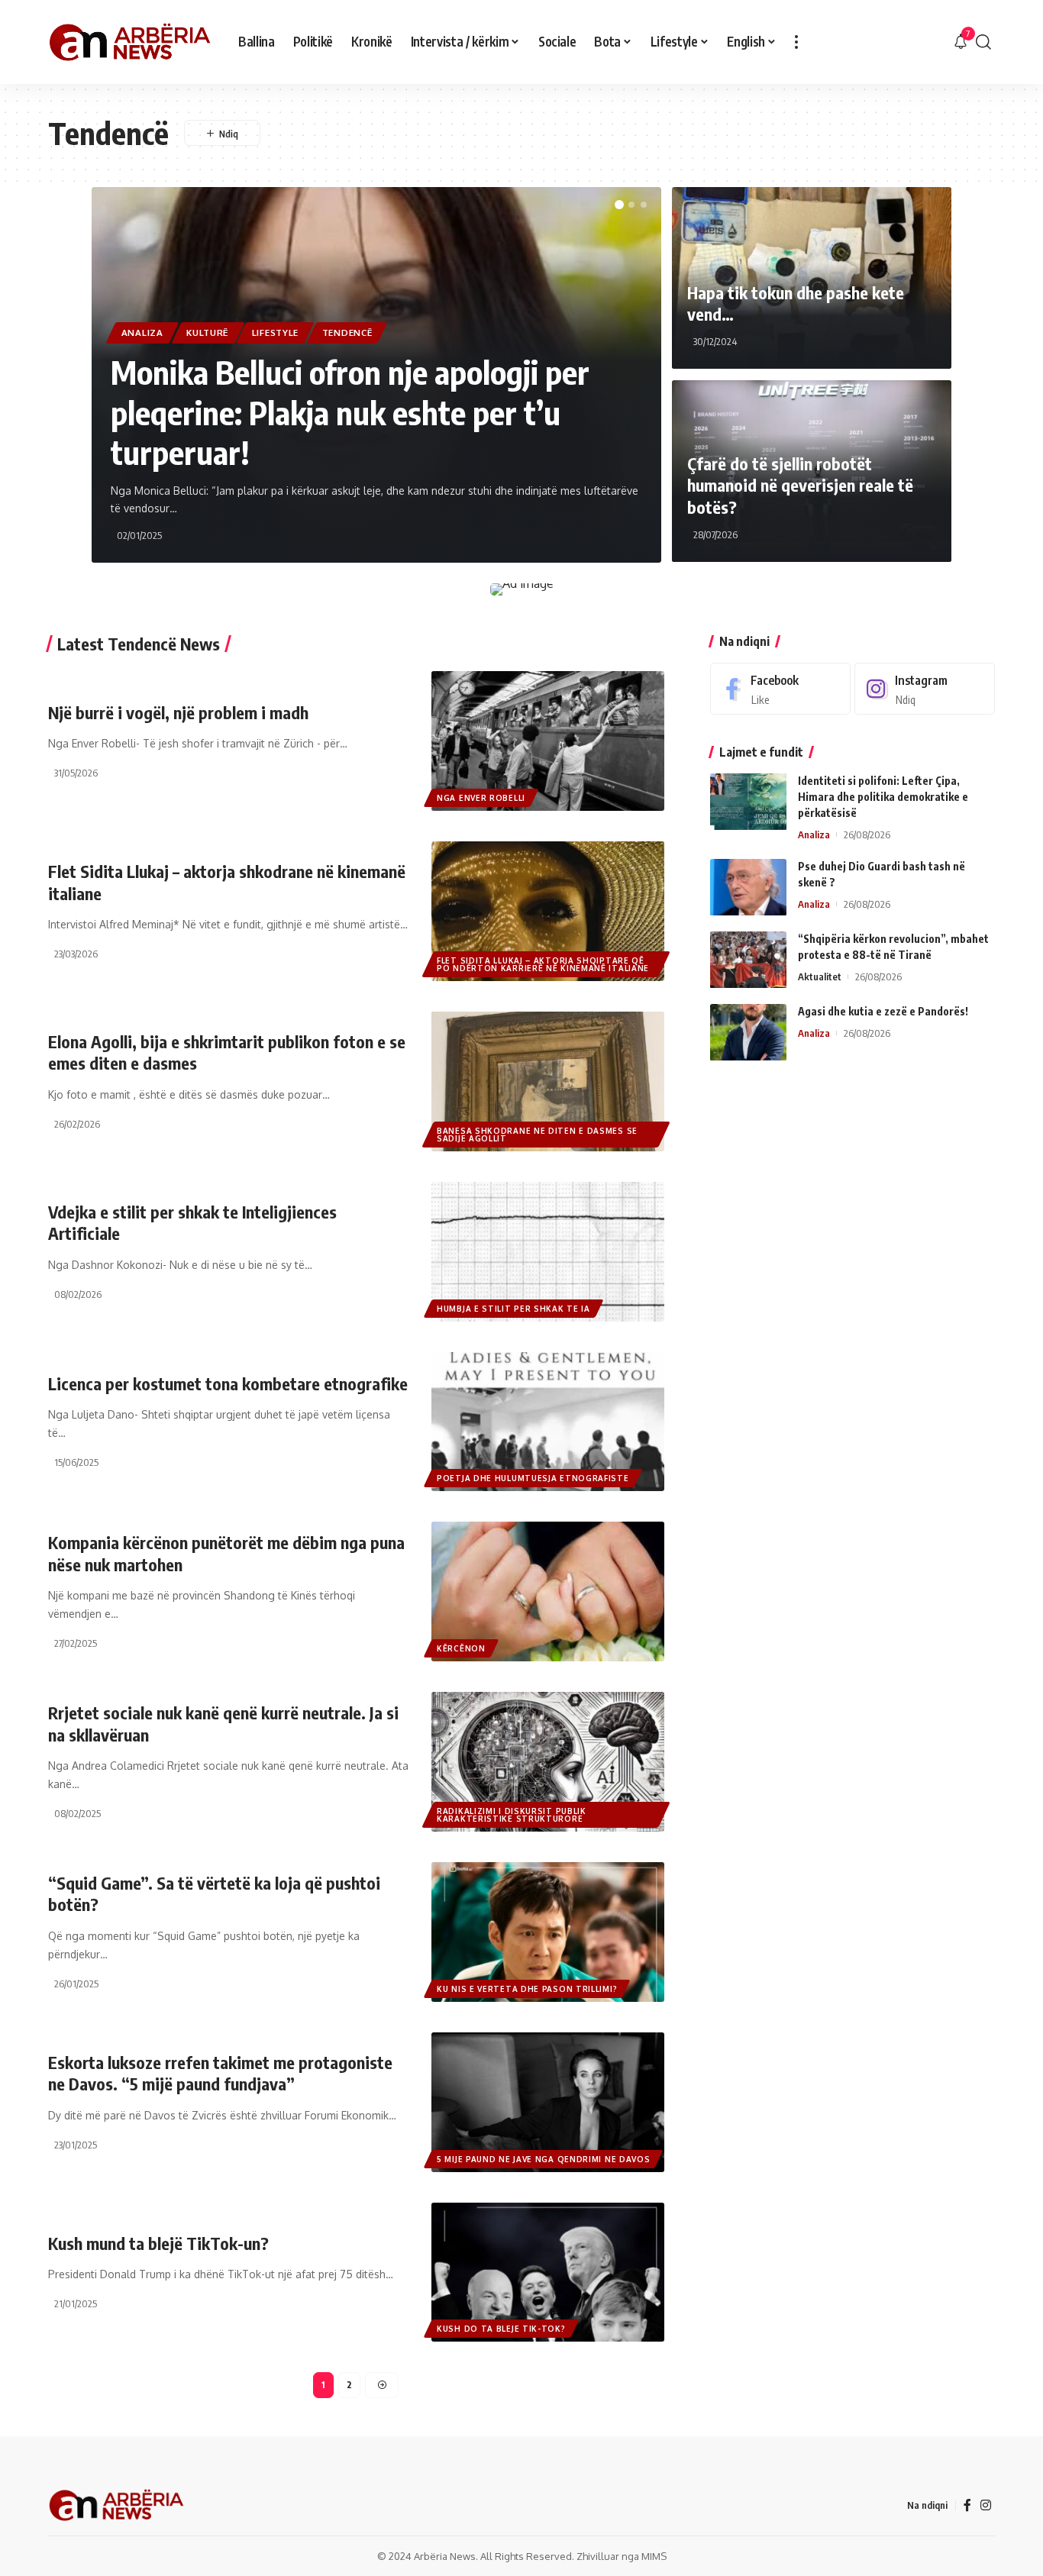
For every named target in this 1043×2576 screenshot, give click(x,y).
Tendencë (347, 332)
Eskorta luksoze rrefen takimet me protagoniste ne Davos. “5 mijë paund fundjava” (220, 2073)
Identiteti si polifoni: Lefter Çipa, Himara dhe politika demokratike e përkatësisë (883, 797)
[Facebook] (780, 689)
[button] (619, 205)
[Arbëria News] (131, 42)
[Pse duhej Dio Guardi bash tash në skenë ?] (748, 888)
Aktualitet (820, 977)
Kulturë (207, 332)
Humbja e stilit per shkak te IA (513, 1309)
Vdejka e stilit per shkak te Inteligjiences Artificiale (192, 1223)
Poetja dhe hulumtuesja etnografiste (533, 1478)
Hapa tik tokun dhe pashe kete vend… (796, 303)
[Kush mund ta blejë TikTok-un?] (548, 2273)
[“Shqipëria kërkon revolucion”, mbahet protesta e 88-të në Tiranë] (748, 960)
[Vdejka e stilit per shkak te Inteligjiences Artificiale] (548, 1252)
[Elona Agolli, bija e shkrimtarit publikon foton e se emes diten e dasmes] (548, 1081)
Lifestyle (275, 332)
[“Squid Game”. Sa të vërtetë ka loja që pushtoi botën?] (548, 1932)
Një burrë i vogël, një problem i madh (178, 712)
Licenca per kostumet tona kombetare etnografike (228, 1383)
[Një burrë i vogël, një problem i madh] (548, 741)
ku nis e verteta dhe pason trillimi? (527, 1989)
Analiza (142, 332)
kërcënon (461, 1648)
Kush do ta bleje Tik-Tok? (501, 2329)
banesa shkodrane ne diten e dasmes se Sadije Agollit (537, 1135)
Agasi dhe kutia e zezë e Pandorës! (883, 1012)
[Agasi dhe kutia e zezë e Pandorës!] (748, 1033)
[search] (983, 42)
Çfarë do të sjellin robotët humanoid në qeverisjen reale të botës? (800, 485)
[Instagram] (925, 689)
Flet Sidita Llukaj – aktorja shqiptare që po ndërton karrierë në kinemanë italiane (543, 964)
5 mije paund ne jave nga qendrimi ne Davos (543, 2159)
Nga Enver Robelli (481, 798)
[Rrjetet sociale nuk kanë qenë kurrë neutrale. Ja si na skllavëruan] (548, 1762)
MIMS (654, 2556)
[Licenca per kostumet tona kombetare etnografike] (548, 1422)
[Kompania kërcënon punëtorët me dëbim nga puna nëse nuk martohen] (548, 1591)
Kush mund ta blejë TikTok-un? (158, 2243)
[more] (796, 42)
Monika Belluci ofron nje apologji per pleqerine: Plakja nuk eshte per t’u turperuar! (350, 412)
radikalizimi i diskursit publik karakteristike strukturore (512, 1815)
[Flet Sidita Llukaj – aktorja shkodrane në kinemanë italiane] (548, 911)
